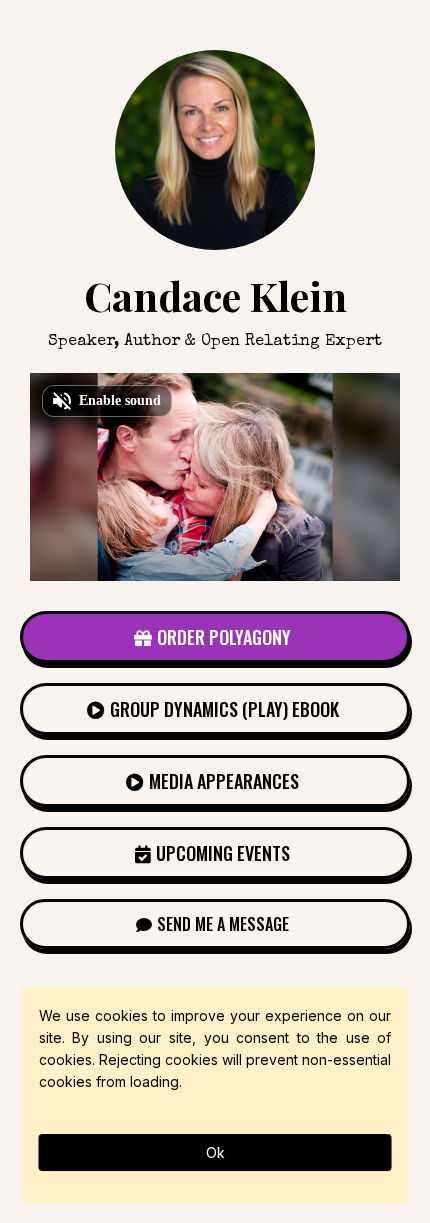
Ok (215, 1152)
